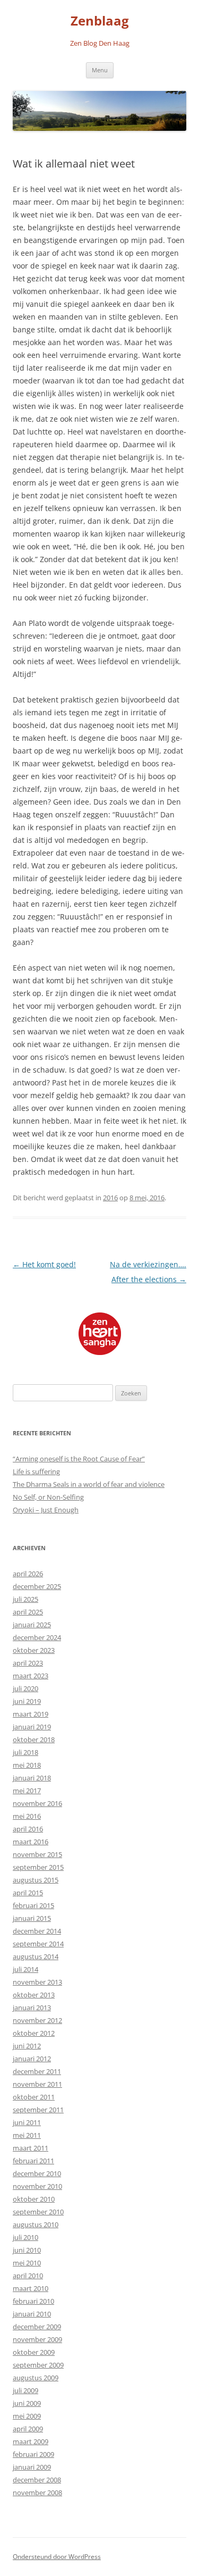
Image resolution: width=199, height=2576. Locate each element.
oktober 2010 (34, 2199)
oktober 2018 (34, 1739)
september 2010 (38, 2212)
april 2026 (28, 1574)
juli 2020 (25, 1688)
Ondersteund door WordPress (57, 2557)
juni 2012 (27, 2046)
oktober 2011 (34, 2097)
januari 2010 (32, 2314)
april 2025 (28, 1612)
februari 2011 (33, 2161)
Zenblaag (100, 21)
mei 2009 (27, 2416)
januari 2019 (32, 1727)
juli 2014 (25, 1969)
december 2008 (37, 2480)
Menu (100, 70)
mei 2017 (27, 1791)
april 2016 (28, 1829)
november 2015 (37, 1854)
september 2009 (38, 2365)
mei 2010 (27, 2263)
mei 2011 (27, 2135)
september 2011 (38, 2110)
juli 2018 (25, 1752)
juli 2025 (25, 1599)
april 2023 (28, 1663)
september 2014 (38, 1944)
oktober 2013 (34, 1995)
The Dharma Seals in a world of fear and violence (89, 1484)
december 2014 (37, 1931)
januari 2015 (32, 1918)
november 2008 (37, 2493)
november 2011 (37, 2084)
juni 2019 (27, 1701)
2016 (110, 1198)
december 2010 (37, 2173)
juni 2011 (27, 2122)
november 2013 (37, 1982)
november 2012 (37, 2020)
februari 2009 (33, 2454)
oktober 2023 (34, 1650)
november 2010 (37, 2186)
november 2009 (37, 2339)
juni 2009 (27, 2403)
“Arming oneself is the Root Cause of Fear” (79, 1459)
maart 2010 (31, 2288)
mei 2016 (27, 1816)
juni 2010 (27, 2250)
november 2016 (37, 1803)
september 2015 (38, 1867)
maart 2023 (31, 1676)
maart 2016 (31, 1842)
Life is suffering (36, 1471)
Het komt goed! (44, 1264)
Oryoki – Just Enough (46, 1510)
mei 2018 (27, 1765)
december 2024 (37, 1637)
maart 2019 (31, 1714)
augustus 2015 (36, 1880)
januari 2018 (32, 1778)
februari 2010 (33, 2301)
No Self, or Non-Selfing (48, 1497)
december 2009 (37, 2327)
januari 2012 (32, 2059)
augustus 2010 (36, 2224)
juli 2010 (25, 2237)
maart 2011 (31, 2148)
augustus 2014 (36, 1956)
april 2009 (28, 2429)
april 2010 (28, 2276)
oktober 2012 (34, 2033)
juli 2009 (25, 2390)
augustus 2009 (36, 2378)
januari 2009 (32, 2467)
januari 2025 (32, 1625)
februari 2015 (33, 1905)
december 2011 (37, 2071)
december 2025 (37, 1586)
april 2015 (28, 1893)
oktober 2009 (34, 2352)
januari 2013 (32, 2008)
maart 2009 (31, 2441)
